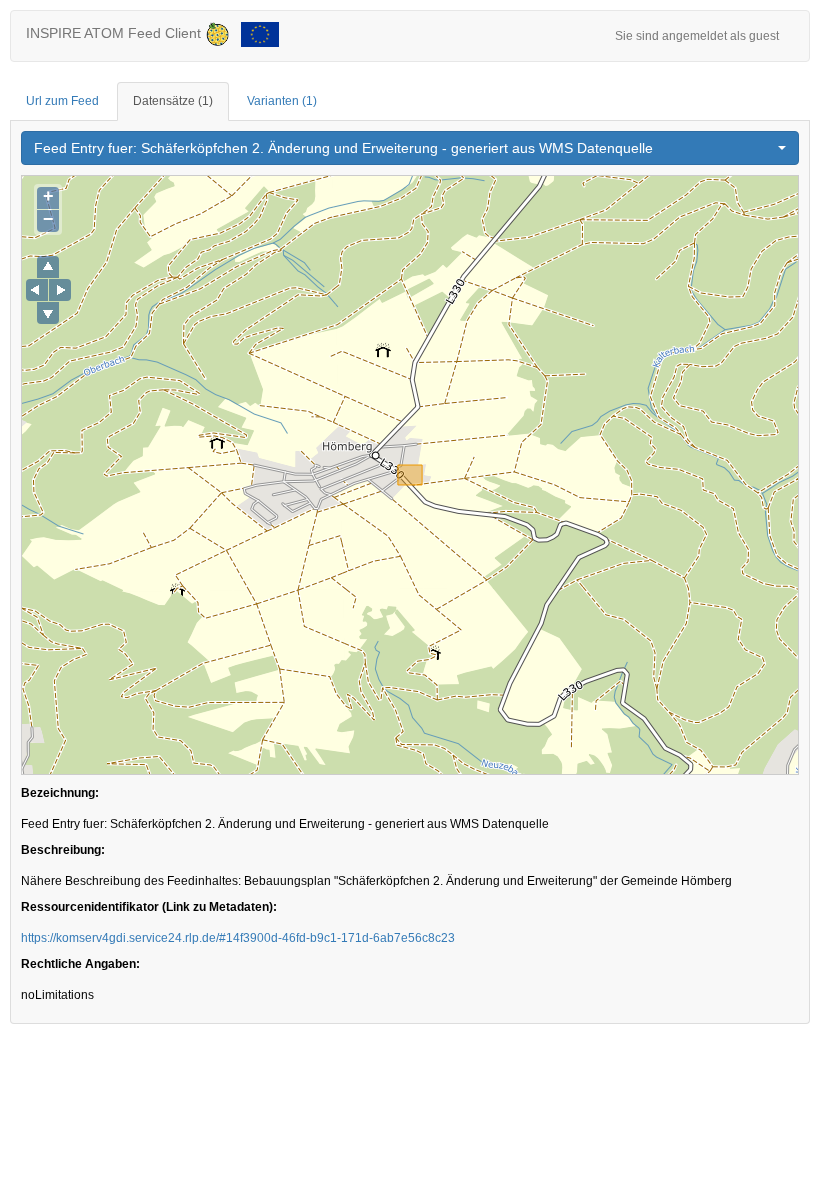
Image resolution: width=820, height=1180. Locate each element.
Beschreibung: (63, 850)
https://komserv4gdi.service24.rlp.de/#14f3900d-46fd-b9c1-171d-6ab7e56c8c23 (238, 938)
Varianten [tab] (282, 101)
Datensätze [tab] (173, 101)
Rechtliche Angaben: (80, 964)
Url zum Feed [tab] (62, 101)
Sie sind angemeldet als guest (697, 36)
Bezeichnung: (60, 793)
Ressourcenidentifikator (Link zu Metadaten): (149, 907)
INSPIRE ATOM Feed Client (115, 33)
